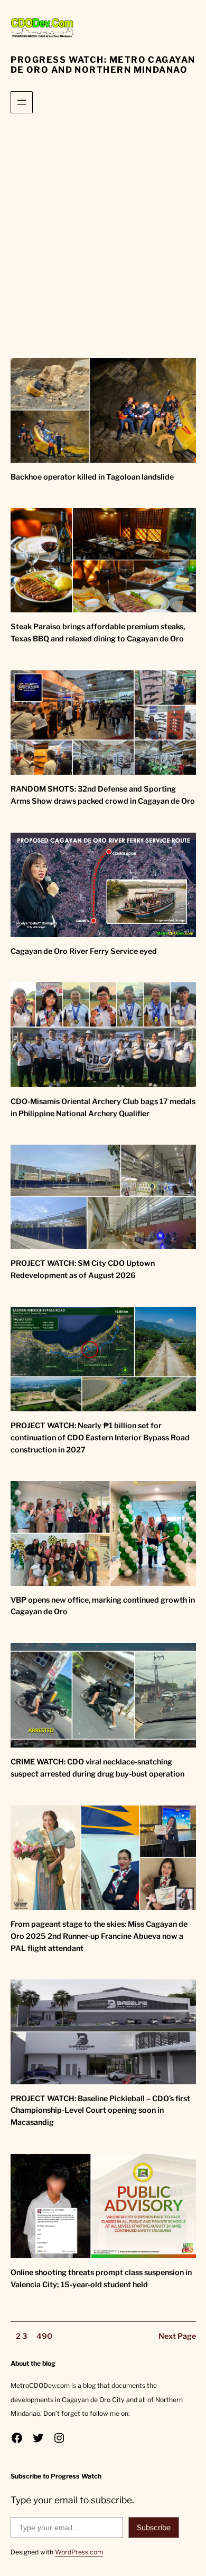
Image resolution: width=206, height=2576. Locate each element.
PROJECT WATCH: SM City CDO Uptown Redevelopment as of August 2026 (83, 1269)
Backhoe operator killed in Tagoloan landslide (92, 477)
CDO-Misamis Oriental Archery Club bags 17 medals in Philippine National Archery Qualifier (103, 1108)
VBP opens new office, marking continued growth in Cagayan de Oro (103, 1606)
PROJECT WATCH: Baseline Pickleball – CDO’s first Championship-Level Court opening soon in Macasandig (100, 2111)
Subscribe (154, 2527)
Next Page (177, 2336)
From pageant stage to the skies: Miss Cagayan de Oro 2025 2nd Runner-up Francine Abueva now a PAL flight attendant (99, 1936)
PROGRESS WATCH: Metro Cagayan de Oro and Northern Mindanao (103, 65)
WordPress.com (79, 2552)
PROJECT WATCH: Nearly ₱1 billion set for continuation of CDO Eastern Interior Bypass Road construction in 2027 (100, 1438)
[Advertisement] (103, 238)
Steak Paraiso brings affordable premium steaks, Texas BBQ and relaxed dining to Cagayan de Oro (98, 633)
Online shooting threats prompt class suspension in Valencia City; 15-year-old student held (101, 2279)
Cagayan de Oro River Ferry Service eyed (84, 951)
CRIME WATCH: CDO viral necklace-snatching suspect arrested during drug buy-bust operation (97, 1768)
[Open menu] (22, 102)
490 (44, 2336)
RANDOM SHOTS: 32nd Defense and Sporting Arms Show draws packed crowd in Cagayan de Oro (103, 795)
